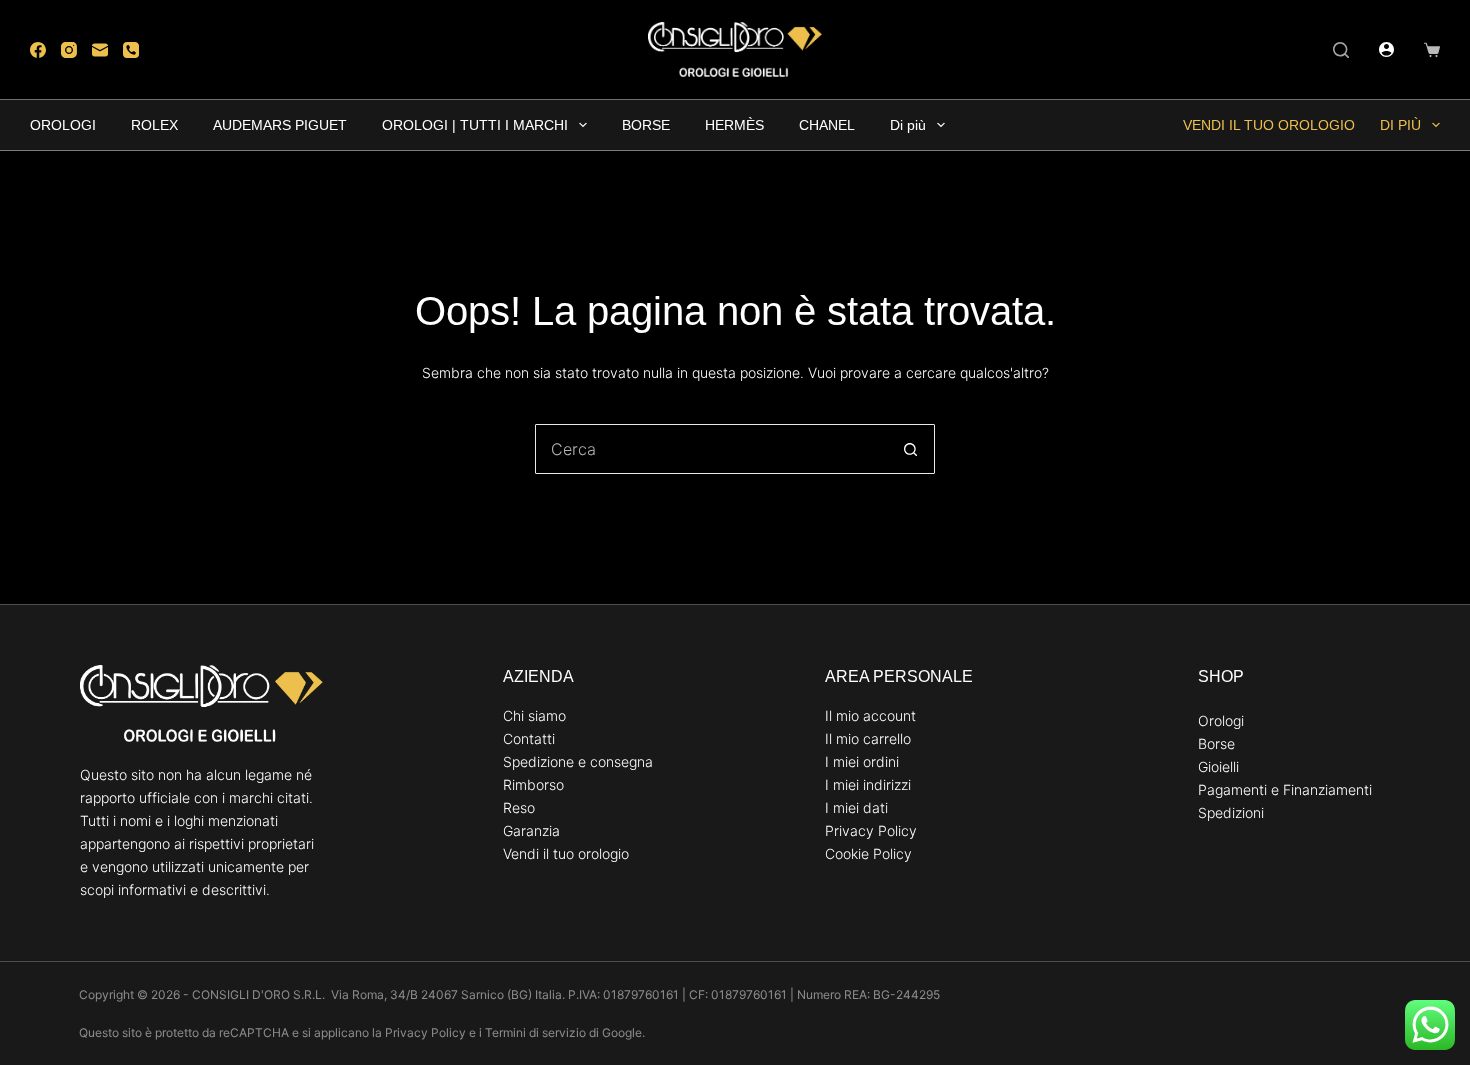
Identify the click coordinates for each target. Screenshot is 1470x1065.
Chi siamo (534, 715)
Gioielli (1218, 766)
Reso (519, 807)
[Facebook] (38, 50)
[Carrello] (1432, 50)
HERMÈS (734, 125)
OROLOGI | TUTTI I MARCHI (475, 125)
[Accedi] (1386, 49)
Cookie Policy (868, 853)
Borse (1216, 743)
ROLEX (154, 125)
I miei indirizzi (868, 784)
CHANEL (827, 125)
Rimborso (533, 784)
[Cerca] (1341, 50)
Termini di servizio (535, 1032)
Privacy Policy (871, 830)
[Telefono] (131, 50)
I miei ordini (862, 761)
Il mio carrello (868, 738)
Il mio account (870, 715)
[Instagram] (69, 50)
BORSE (646, 125)
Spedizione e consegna (578, 761)
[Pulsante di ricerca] (910, 449)
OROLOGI (63, 125)
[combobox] (711, 449)
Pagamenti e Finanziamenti (1285, 789)
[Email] (100, 50)
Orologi (1221, 720)
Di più (908, 125)
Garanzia (531, 830)
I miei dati (856, 807)
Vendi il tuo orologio (1269, 125)
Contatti (529, 738)
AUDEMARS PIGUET (280, 125)
